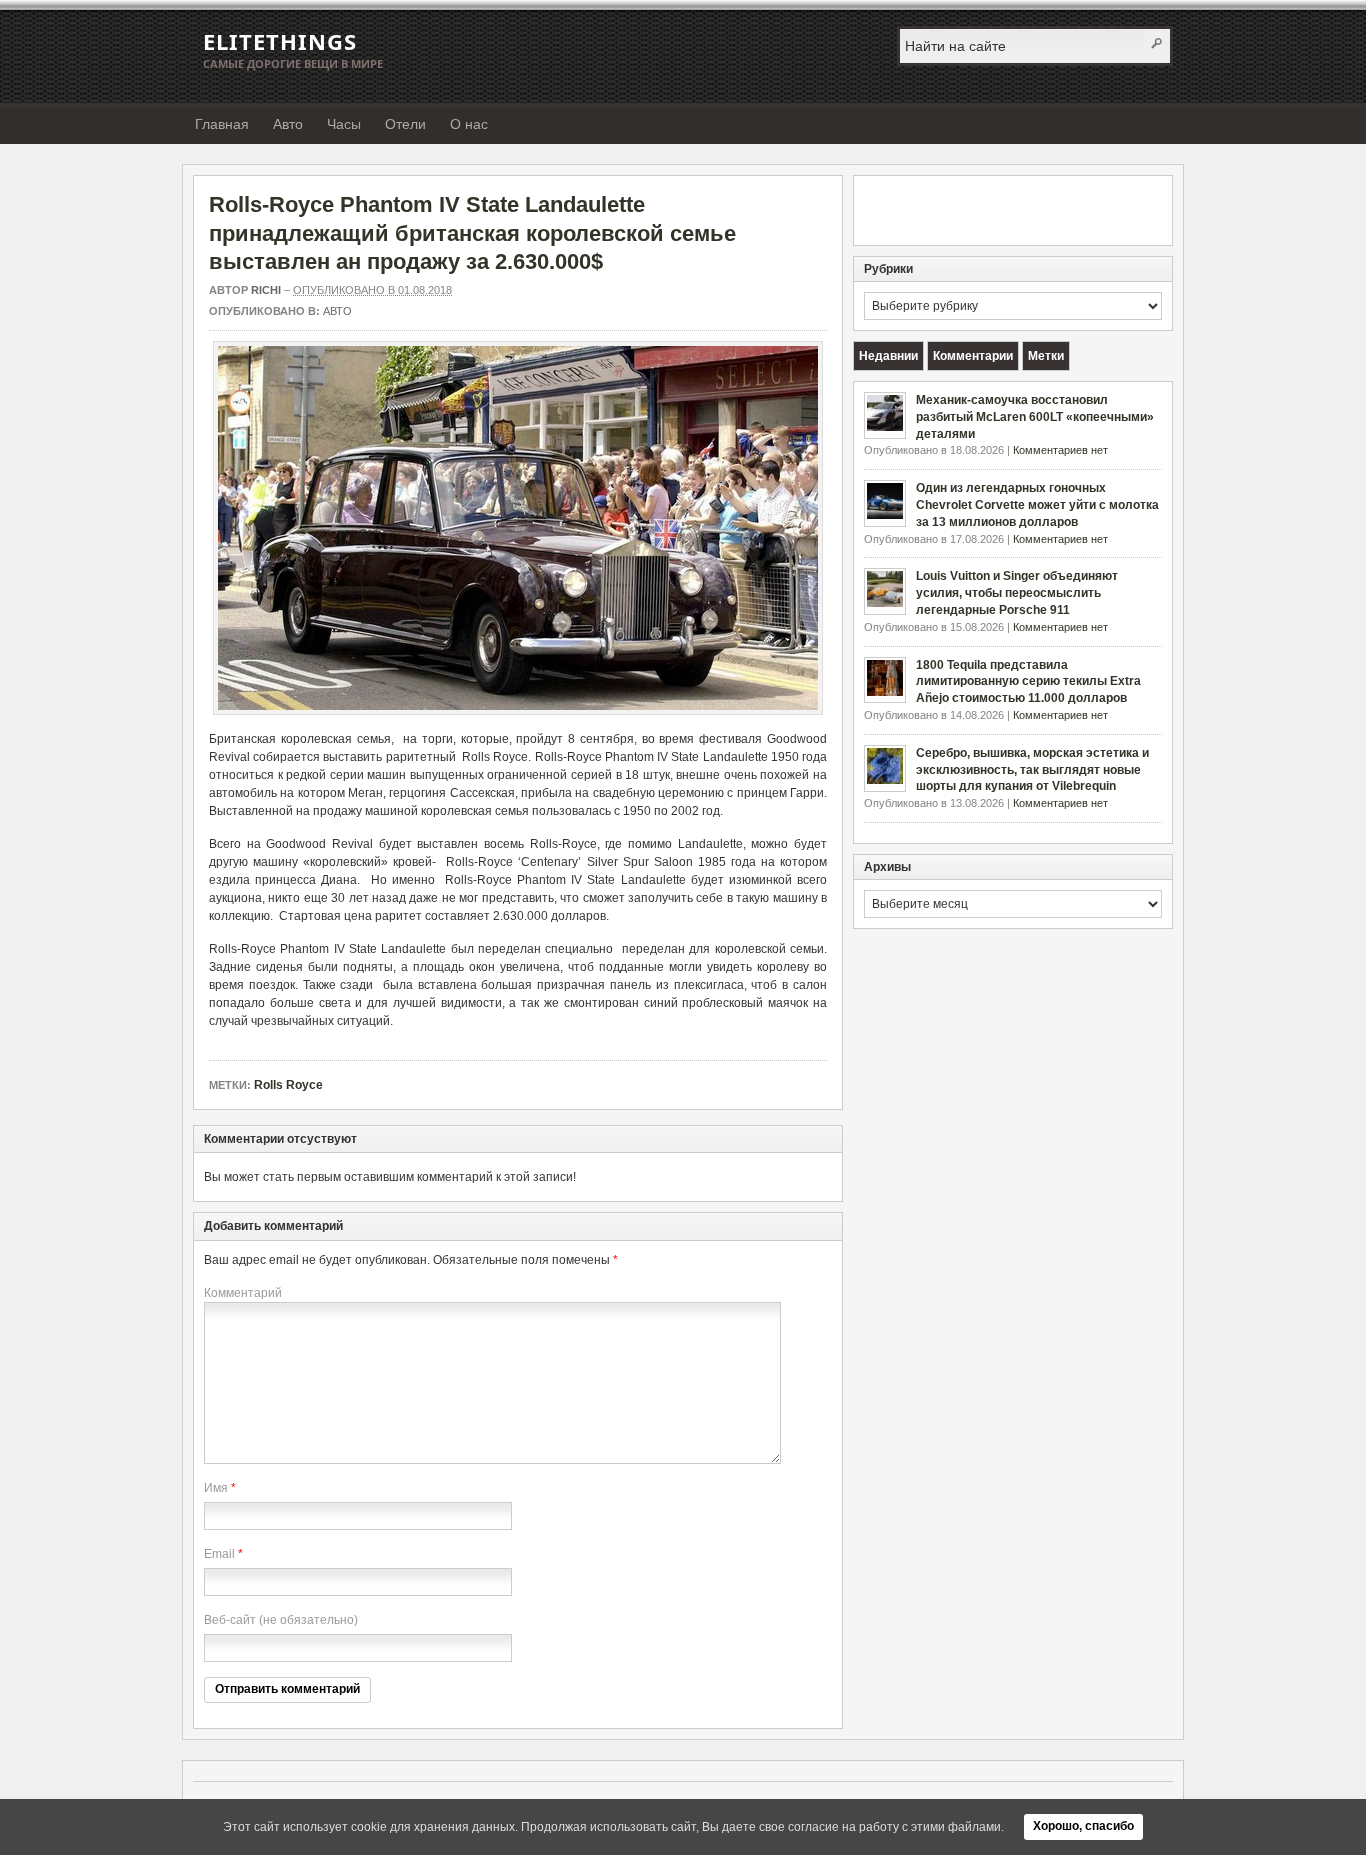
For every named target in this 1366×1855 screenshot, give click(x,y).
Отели (405, 124)
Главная (222, 124)
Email (219, 1554)
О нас (469, 124)
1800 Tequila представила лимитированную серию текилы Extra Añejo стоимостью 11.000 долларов (1028, 682)
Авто (288, 124)
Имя (216, 1488)
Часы (344, 124)
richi (266, 290)
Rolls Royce (288, 1085)
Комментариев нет (1060, 450)
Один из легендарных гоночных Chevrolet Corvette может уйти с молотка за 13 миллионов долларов (1037, 505)
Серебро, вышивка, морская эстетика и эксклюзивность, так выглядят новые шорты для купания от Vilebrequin (1032, 770)
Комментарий (243, 1293)
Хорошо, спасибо (1083, 1826)
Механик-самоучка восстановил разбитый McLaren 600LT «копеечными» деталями (1035, 417)
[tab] (888, 356)
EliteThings (280, 41)
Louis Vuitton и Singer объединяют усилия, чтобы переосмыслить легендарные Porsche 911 (1017, 593)
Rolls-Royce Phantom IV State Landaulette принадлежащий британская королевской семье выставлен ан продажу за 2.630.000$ (472, 233)
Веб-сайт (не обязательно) (281, 1620)
